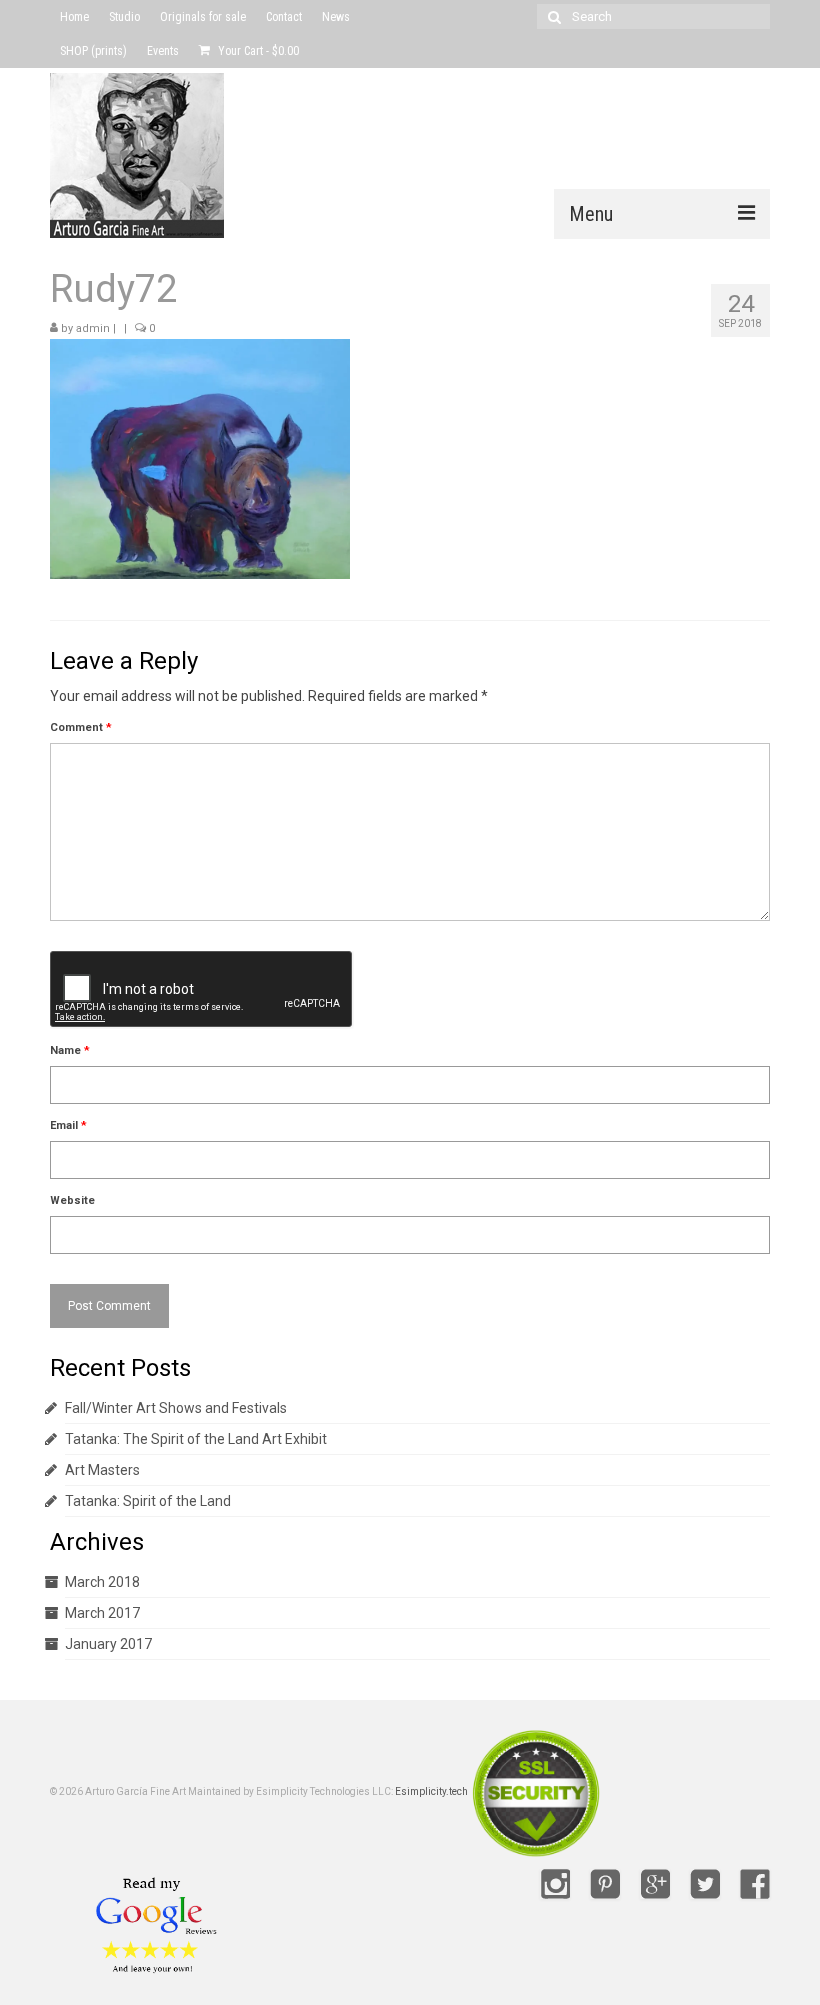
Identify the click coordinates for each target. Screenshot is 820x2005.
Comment (81, 727)
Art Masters (102, 1470)
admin (93, 328)
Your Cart (257, 51)
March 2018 (102, 1582)
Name (70, 1050)
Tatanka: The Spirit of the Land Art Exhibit (196, 1439)
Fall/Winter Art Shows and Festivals (176, 1408)
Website (72, 1200)
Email (68, 1125)
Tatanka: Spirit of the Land (148, 1501)
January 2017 (108, 1644)
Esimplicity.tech (431, 1791)
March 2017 (102, 1613)
